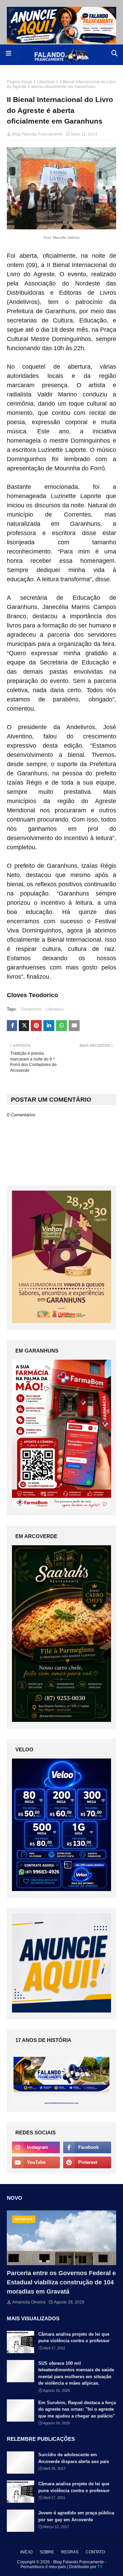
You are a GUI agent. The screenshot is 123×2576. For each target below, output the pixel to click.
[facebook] (87, 2147)
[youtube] (36, 2162)
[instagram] (36, 2147)
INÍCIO (26, 2552)
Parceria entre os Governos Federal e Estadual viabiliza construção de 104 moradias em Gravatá (61, 2282)
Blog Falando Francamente (37, 134)
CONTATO (95, 2552)
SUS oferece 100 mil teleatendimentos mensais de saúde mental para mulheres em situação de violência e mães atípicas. (76, 2373)
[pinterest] (87, 2162)
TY (100, 2567)
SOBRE (47, 2552)
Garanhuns (31, 1009)
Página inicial (19, 82)
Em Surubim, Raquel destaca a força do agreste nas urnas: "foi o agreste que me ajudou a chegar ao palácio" (77, 2409)
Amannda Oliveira (29, 2302)
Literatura (46, 82)
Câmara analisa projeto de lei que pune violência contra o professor (74, 2338)
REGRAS (70, 2552)
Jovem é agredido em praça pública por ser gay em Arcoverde (76, 2516)
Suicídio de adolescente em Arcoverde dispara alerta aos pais (74, 2458)
